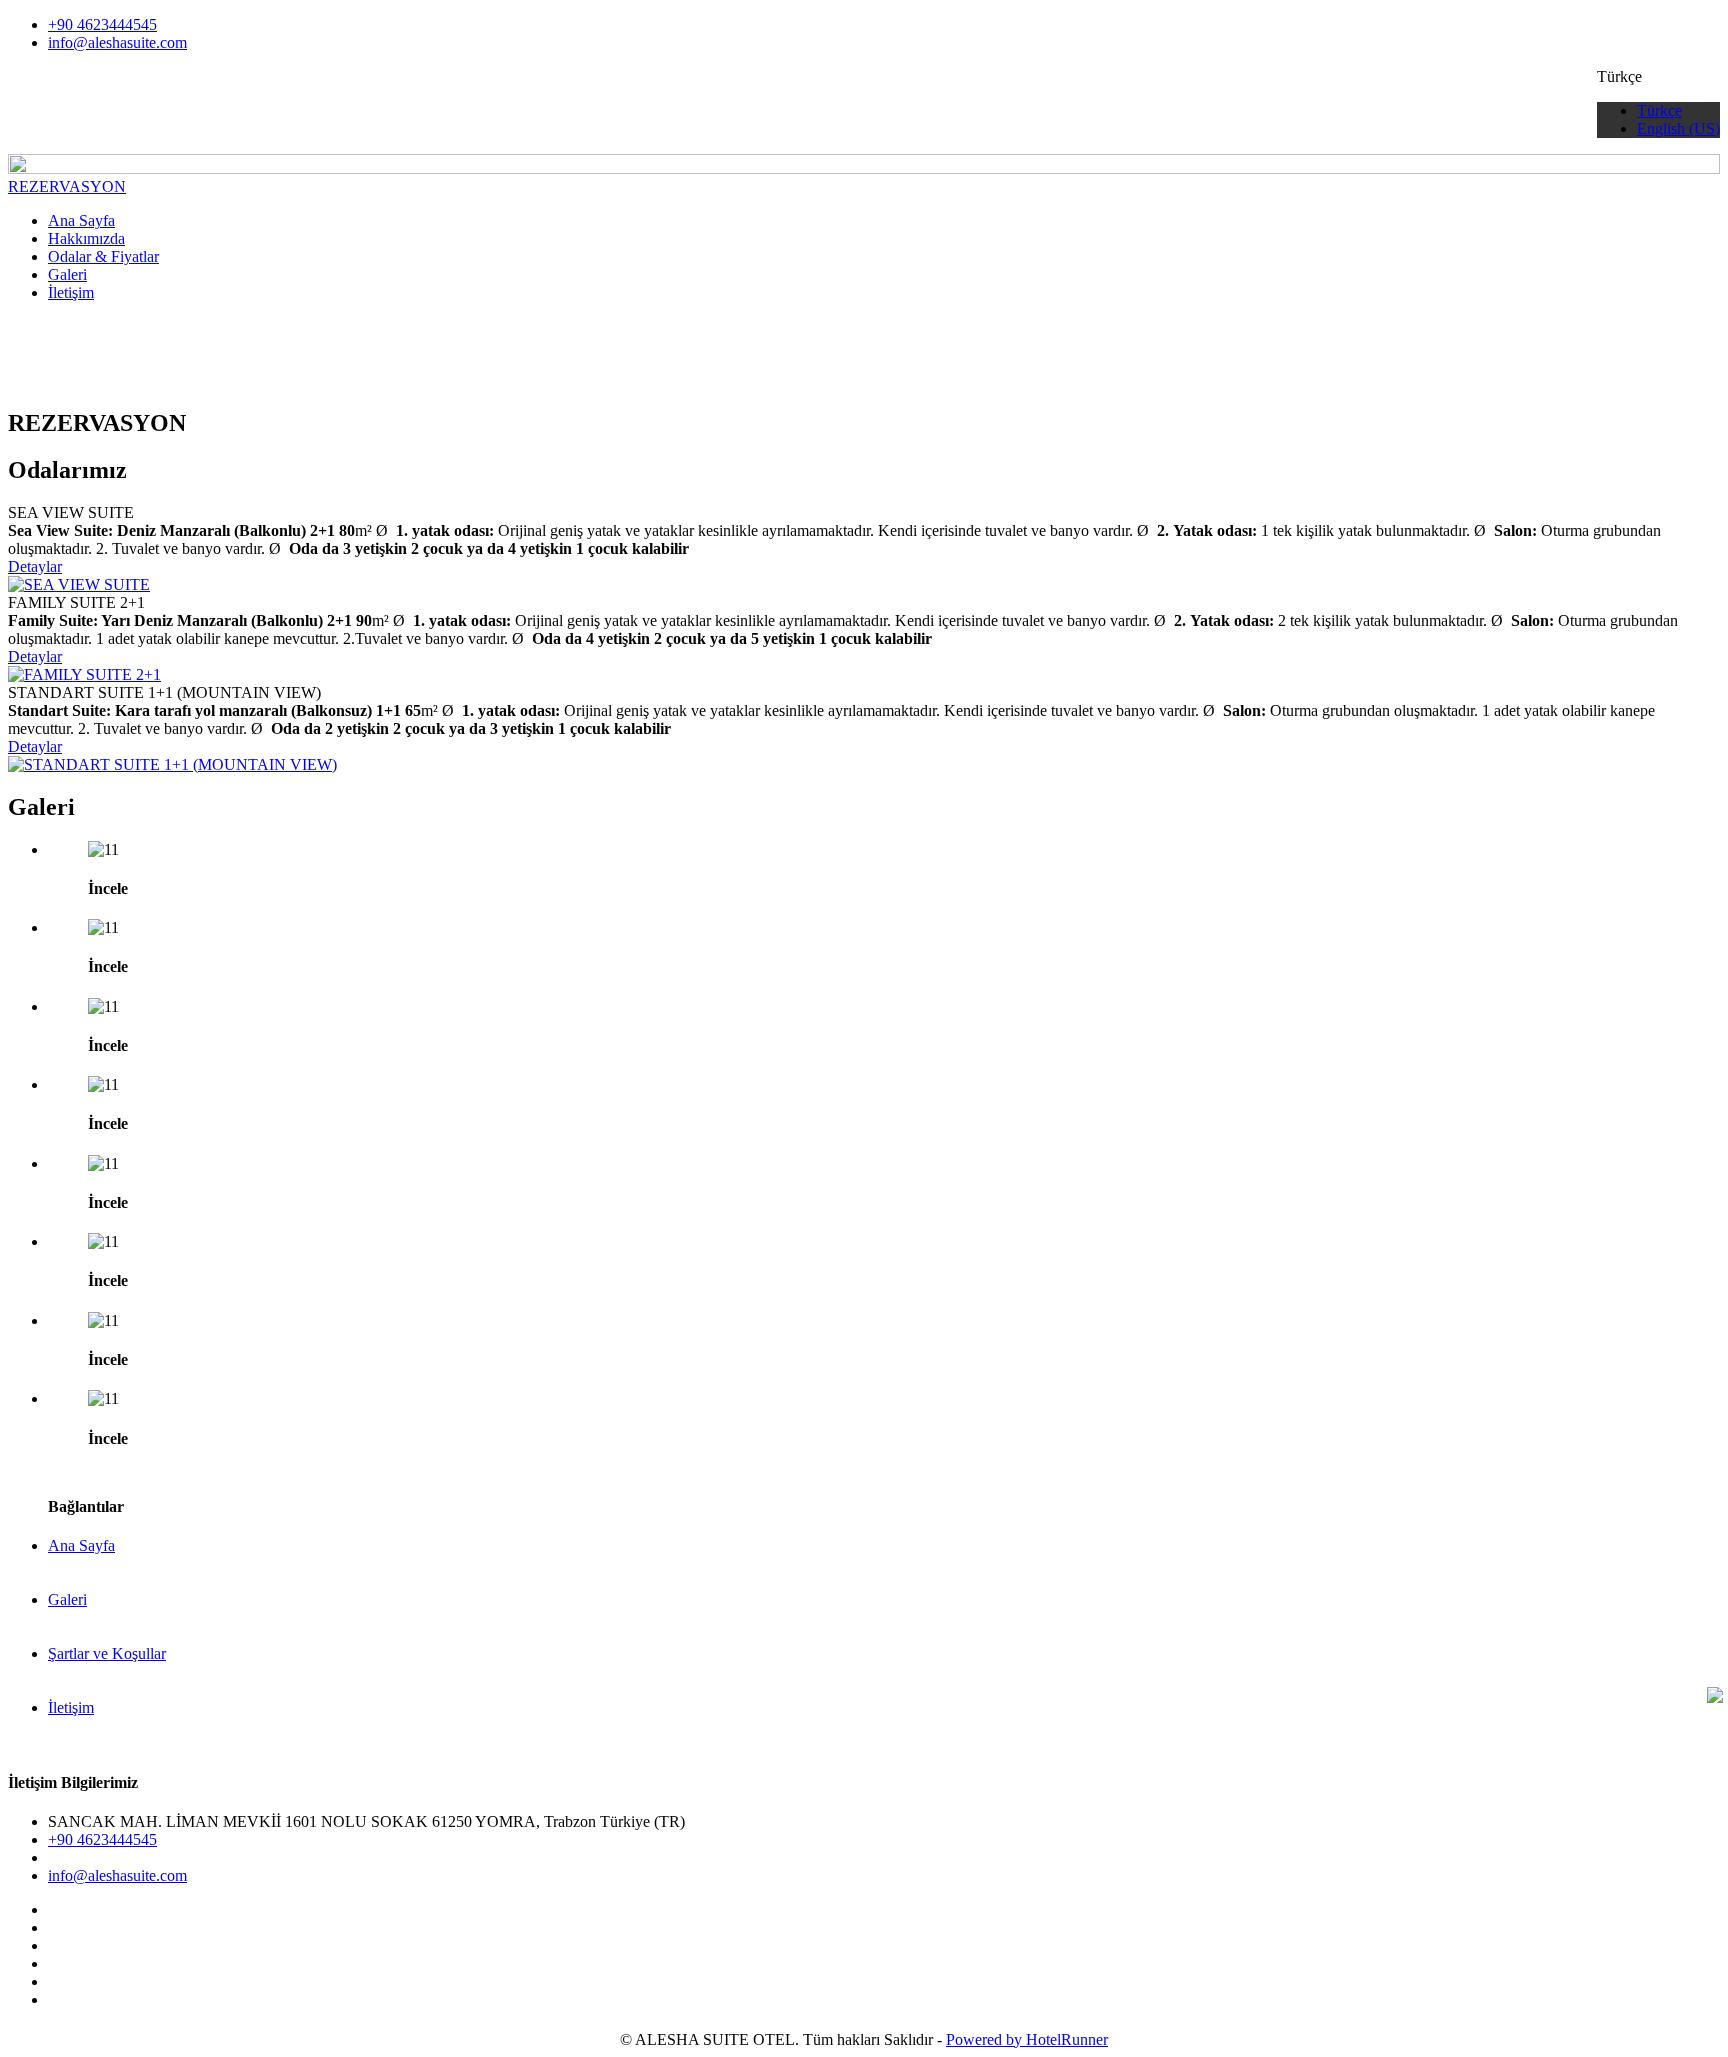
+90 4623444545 (102, 24)
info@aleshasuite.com (117, 42)
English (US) (1678, 128)
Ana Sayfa (81, 220)
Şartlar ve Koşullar (107, 1653)
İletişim (71, 292)
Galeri (67, 274)
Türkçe (1659, 110)
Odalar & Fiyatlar (103, 256)
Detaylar (35, 566)
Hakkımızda (86, 238)
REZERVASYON (67, 186)
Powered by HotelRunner (1027, 2039)
